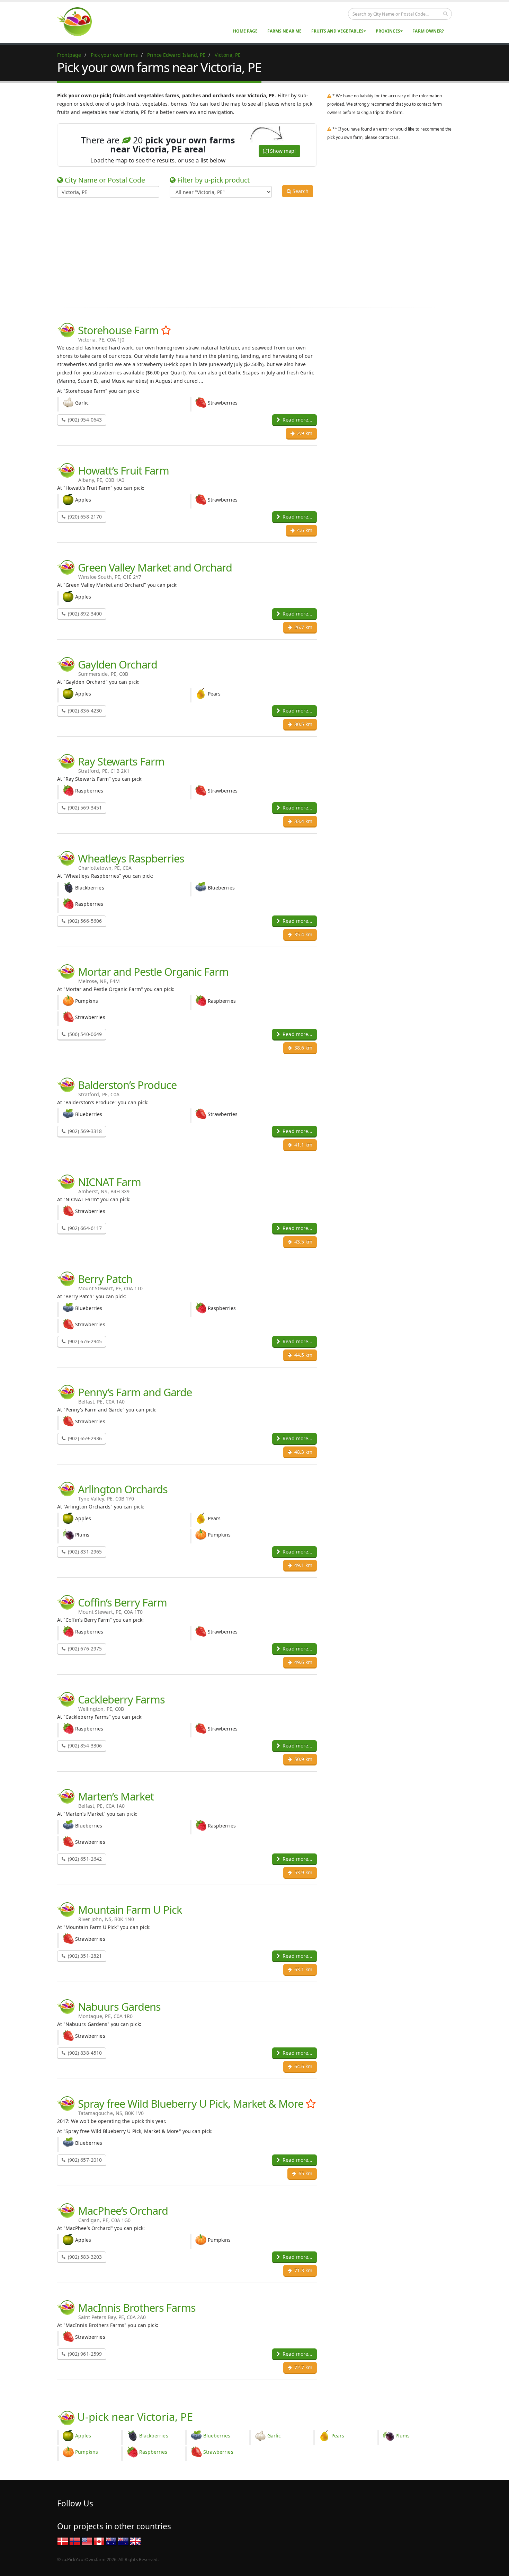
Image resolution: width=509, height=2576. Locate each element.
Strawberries (218, 2452)
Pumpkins (87, 2452)
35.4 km (303, 934)
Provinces (388, 31)
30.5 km (303, 724)
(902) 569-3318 (84, 1131)
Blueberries (217, 2436)
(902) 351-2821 (84, 1956)
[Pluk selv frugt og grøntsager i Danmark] (63, 2541)
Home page (245, 31)
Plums (403, 2436)
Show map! (282, 151)
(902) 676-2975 (84, 1649)
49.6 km (303, 1662)
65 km (305, 2173)
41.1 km (303, 1145)
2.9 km (304, 433)
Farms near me (284, 31)
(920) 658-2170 (84, 517)
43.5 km (303, 1242)
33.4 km (303, 821)
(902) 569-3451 (84, 808)
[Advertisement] (249, 251)
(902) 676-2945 (84, 1341)
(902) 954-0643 (84, 420)
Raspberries (153, 2452)
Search (300, 191)
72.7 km (303, 2367)
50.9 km (303, 1759)
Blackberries (154, 2436)
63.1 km (303, 1969)
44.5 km (303, 1355)
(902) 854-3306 (84, 1746)
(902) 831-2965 (84, 1552)
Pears (338, 2436)
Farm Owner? (428, 31)
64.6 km (303, 2066)
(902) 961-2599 (84, 2354)
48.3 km (303, 1452)
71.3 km (303, 2270)
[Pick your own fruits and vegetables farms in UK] (135, 2541)
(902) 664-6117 (84, 1228)
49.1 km (303, 1565)
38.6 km (303, 1048)
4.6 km (304, 530)
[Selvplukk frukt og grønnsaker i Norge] (75, 2541)
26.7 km (303, 627)
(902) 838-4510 (84, 2053)
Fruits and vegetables (337, 31)
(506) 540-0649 (84, 1034)
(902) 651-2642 (84, 1859)
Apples (83, 2436)
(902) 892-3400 (84, 614)
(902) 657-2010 (84, 2160)
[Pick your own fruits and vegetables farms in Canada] (99, 2541)
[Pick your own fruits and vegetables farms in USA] (87, 2541)
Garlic (274, 2436)
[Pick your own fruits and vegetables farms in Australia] (111, 2541)
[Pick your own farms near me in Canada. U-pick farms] (79, 21)
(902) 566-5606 (84, 921)
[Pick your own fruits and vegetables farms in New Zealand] (123, 2541)
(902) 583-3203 (84, 2257)
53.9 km (303, 1872)
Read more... (297, 420)
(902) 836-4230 (84, 711)
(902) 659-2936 (84, 1438)
